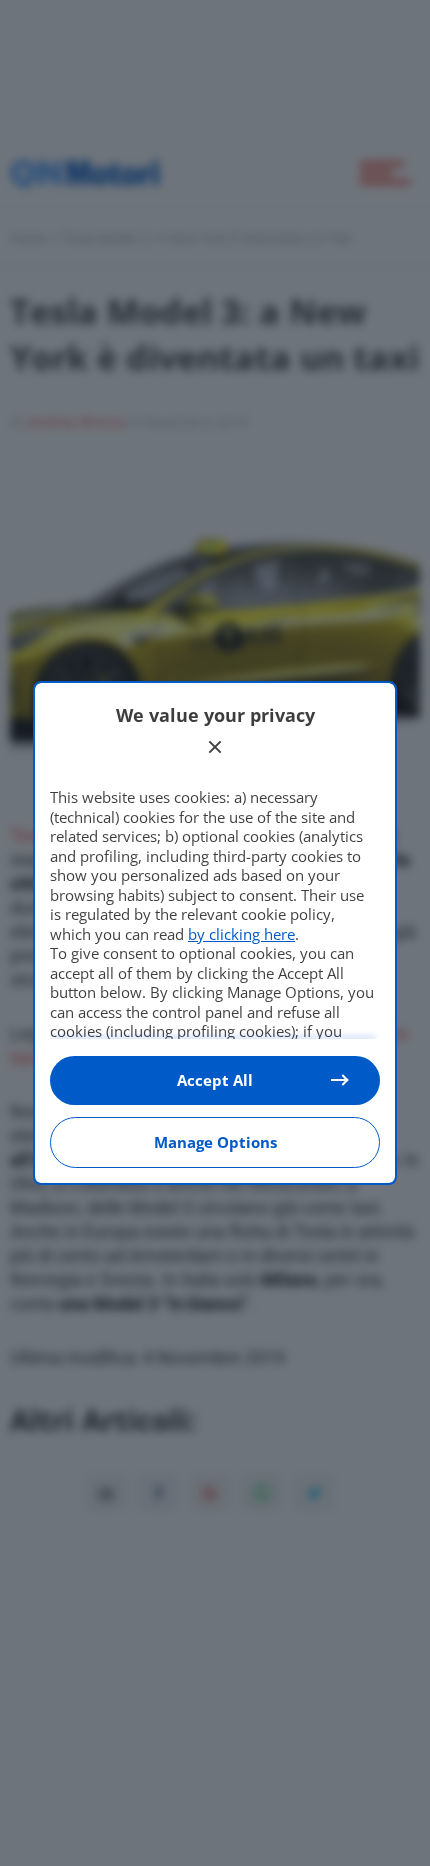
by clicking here (241, 934)
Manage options (215, 1142)
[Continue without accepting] (215, 747)
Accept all (215, 1080)
